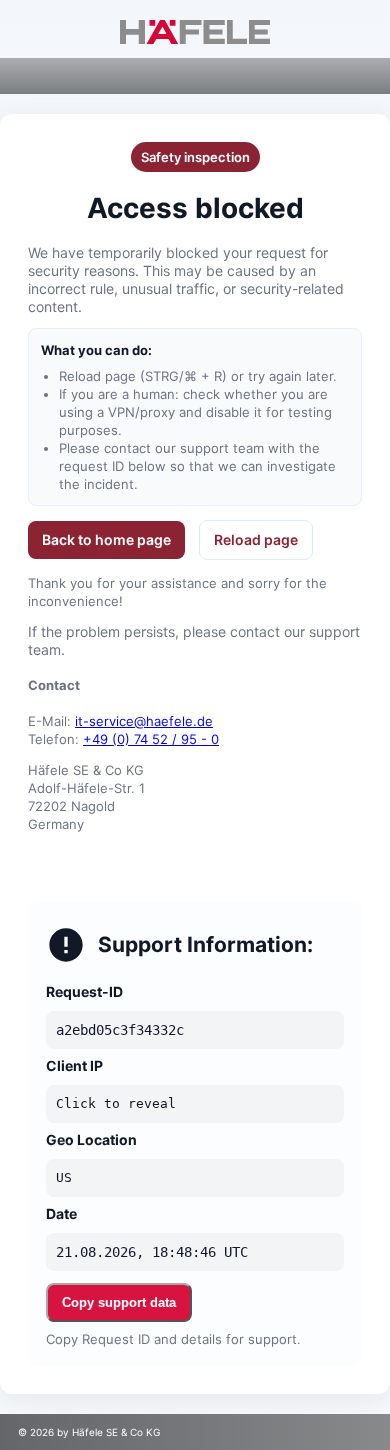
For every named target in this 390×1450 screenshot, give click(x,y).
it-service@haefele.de (144, 721)
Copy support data (119, 1302)
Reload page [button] (256, 539)
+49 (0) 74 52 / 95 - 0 (151, 739)
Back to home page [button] (106, 539)
